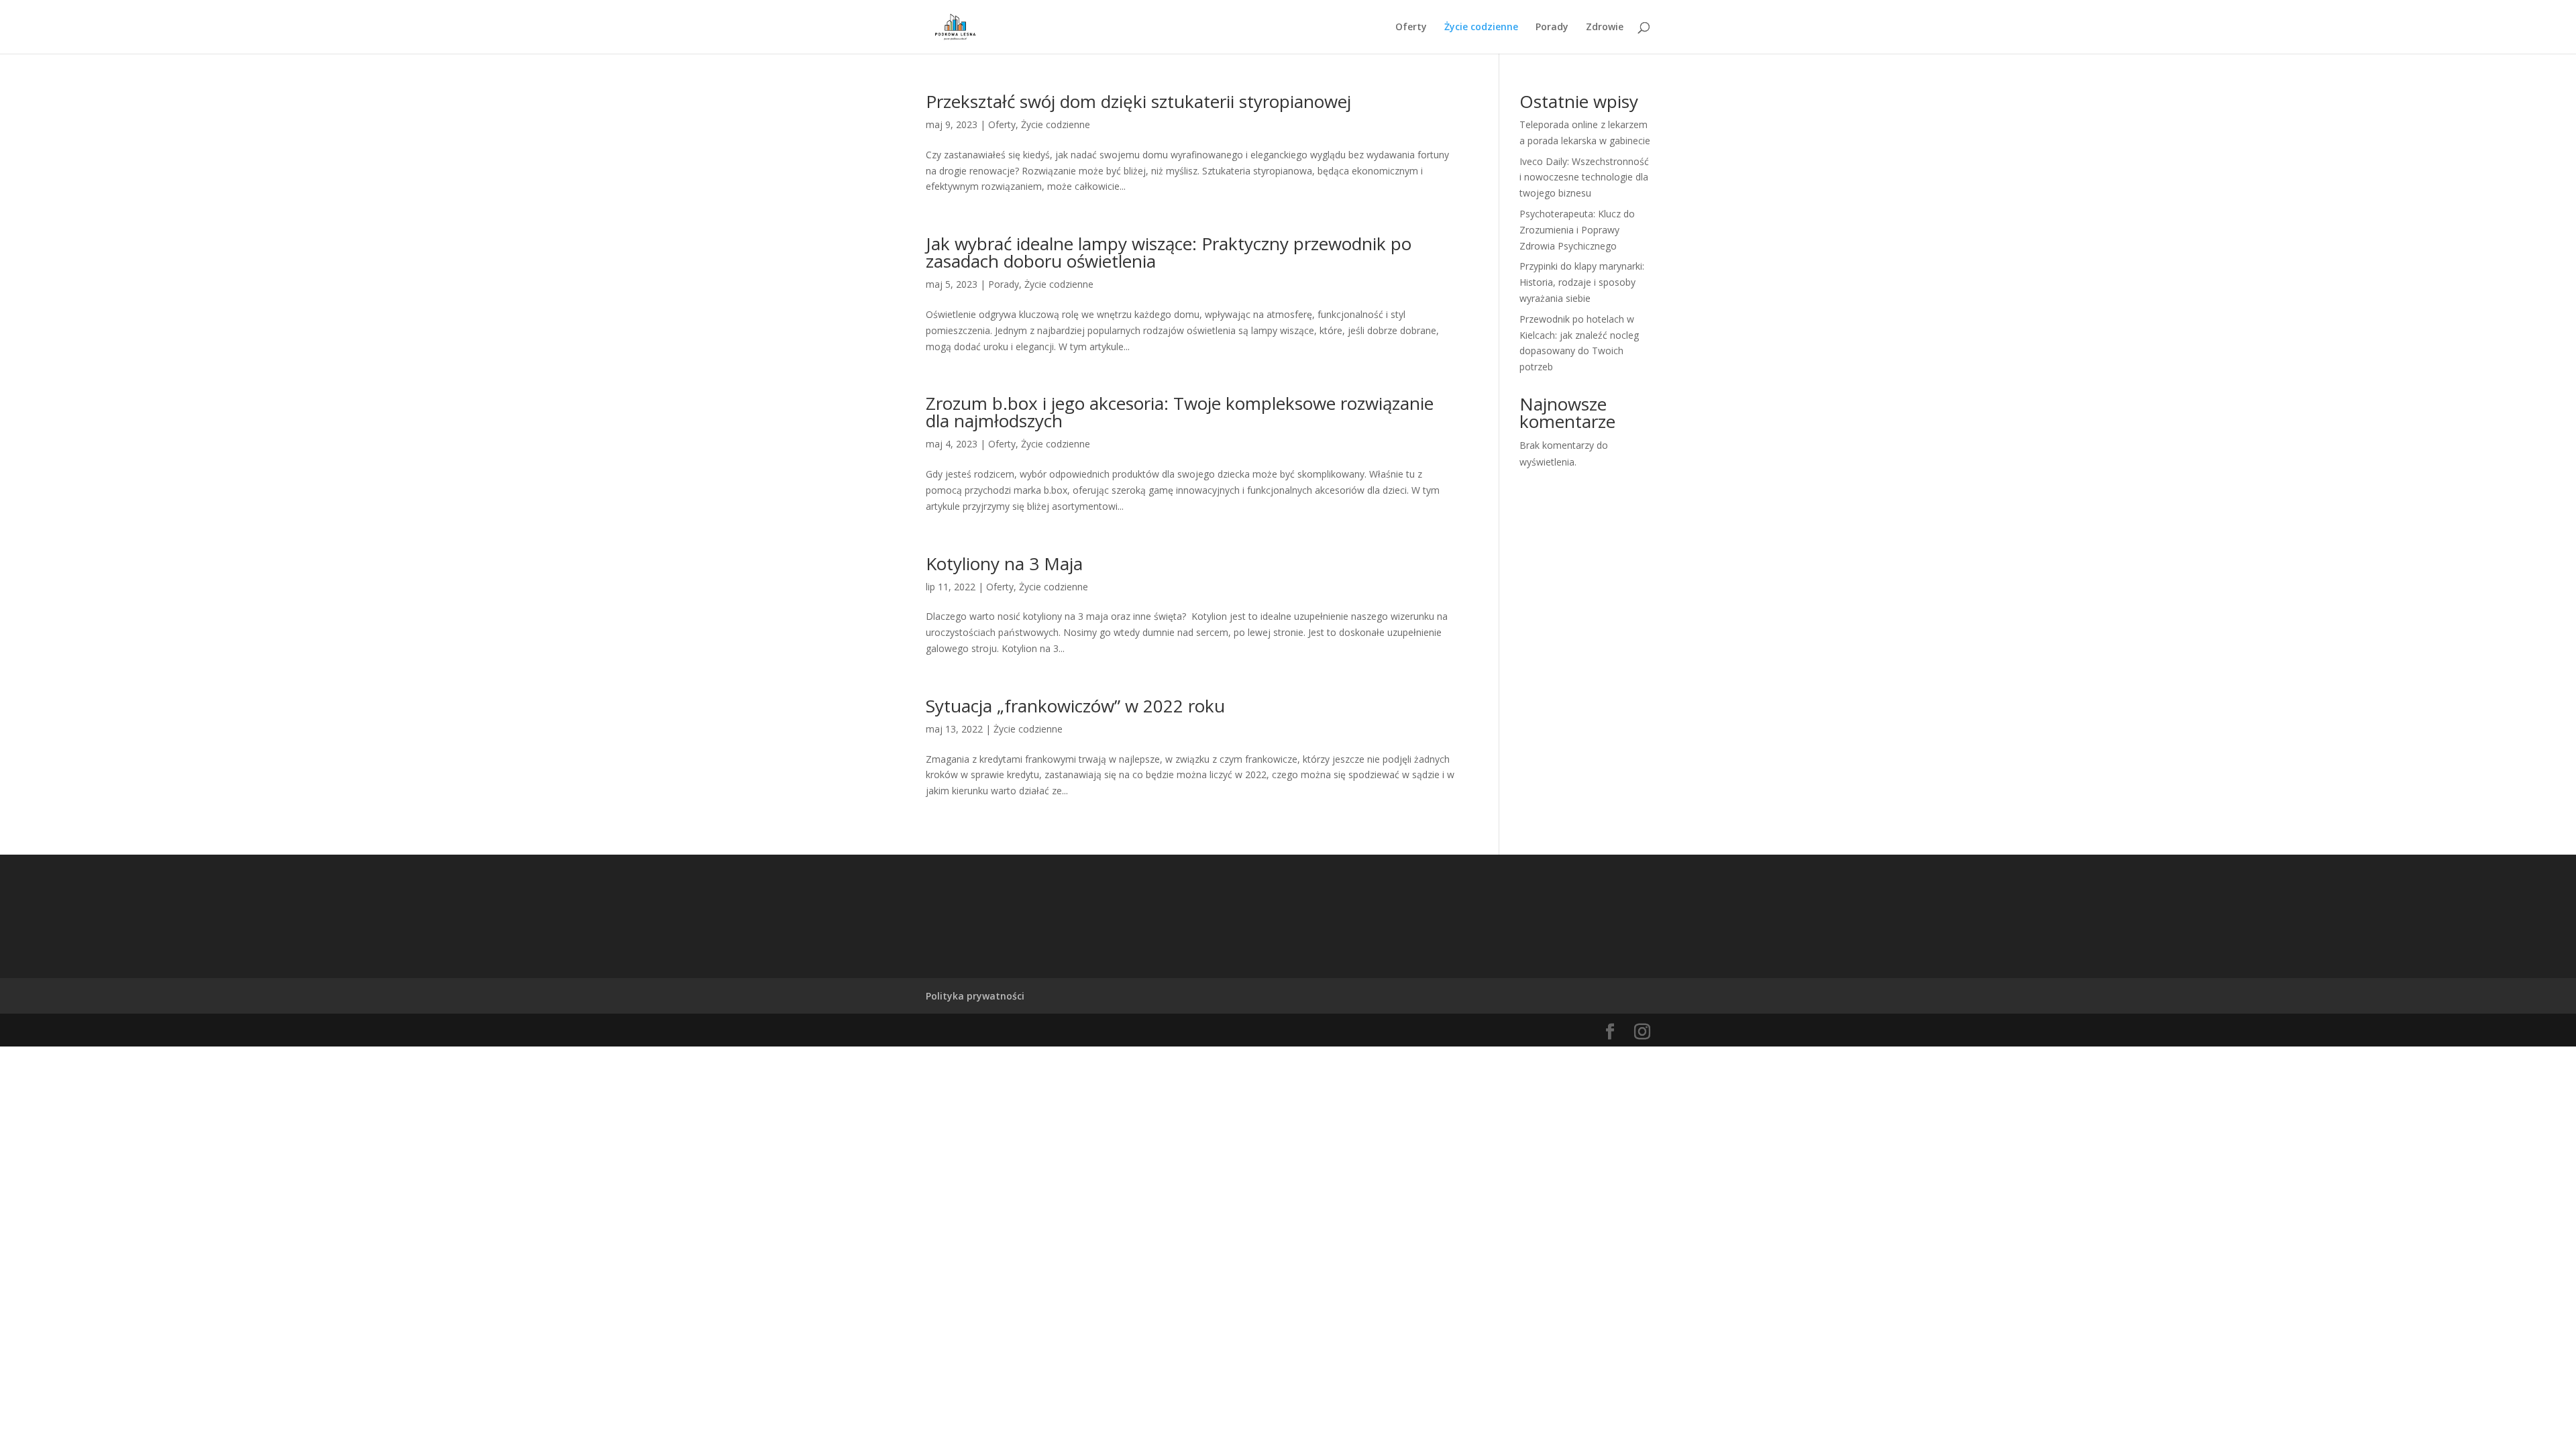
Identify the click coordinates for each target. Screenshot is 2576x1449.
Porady (1552, 28)
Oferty (1411, 28)
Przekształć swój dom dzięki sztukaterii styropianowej (1138, 101)
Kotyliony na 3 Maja (1004, 563)
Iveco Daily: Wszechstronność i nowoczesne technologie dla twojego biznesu (1584, 177)
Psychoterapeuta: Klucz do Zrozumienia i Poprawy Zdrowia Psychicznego (1577, 230)
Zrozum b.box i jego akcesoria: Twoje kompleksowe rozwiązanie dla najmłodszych (1180, 412)
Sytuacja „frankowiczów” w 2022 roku (1075, 706)
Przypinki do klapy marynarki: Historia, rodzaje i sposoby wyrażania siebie (1582, 282)
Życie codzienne (1481, 28)
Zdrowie (1605, 28)
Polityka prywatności (975, 996)
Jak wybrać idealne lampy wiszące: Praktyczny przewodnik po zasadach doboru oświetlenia (1169, 252)
